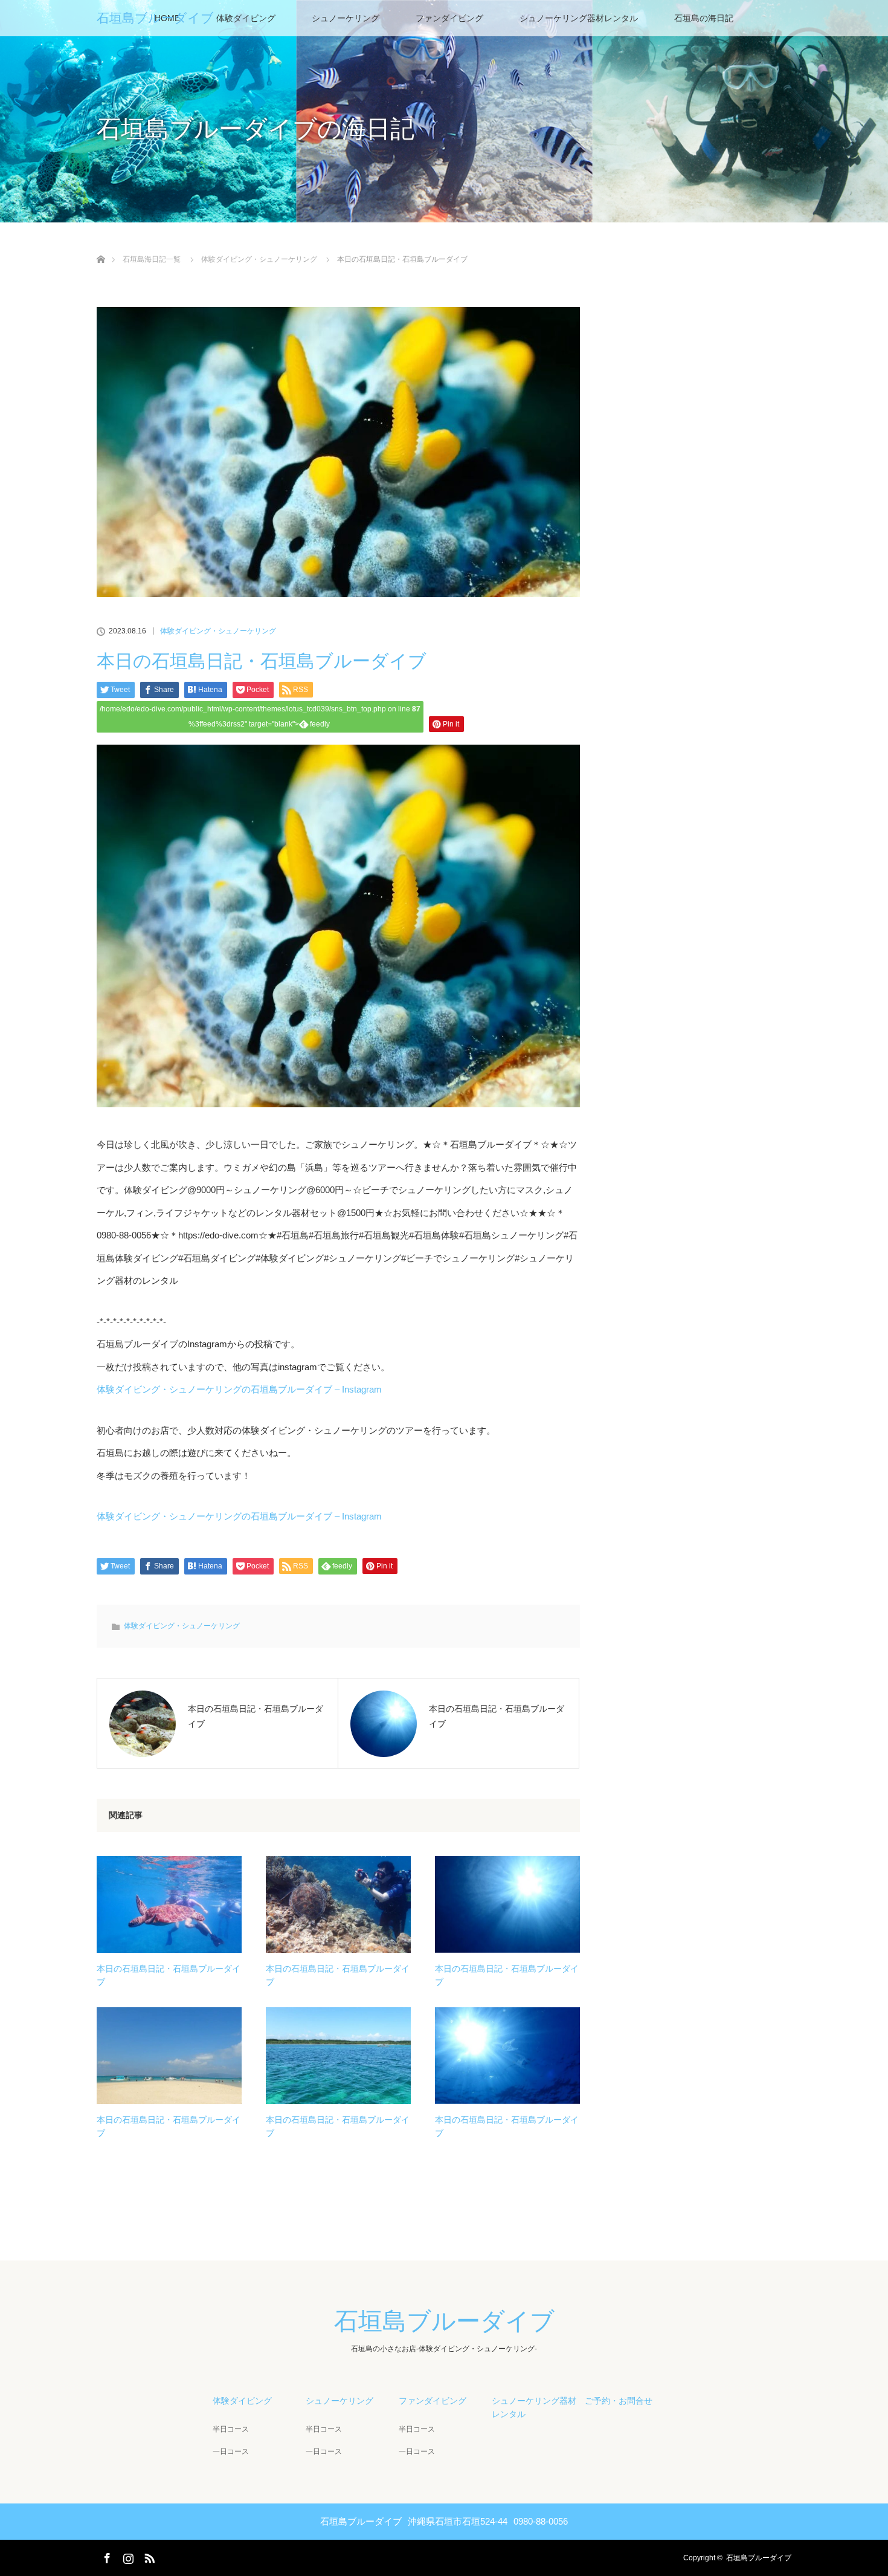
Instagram (127, 2556)
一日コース (231, 2451)
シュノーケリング (346, 18)
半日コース (231, 2429)
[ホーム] (101, 245)
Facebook (106, 2556)
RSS (148, 2556)
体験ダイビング (246, 18)
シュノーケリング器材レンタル (579, 18)
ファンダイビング (449, 18)
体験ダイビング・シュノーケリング (218, 631)
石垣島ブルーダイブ (155, 18)
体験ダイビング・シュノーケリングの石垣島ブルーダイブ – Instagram (239, 1389)
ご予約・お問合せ (619, 2401)
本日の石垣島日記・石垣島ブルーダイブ (169, 1975)
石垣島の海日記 (704, 18)
